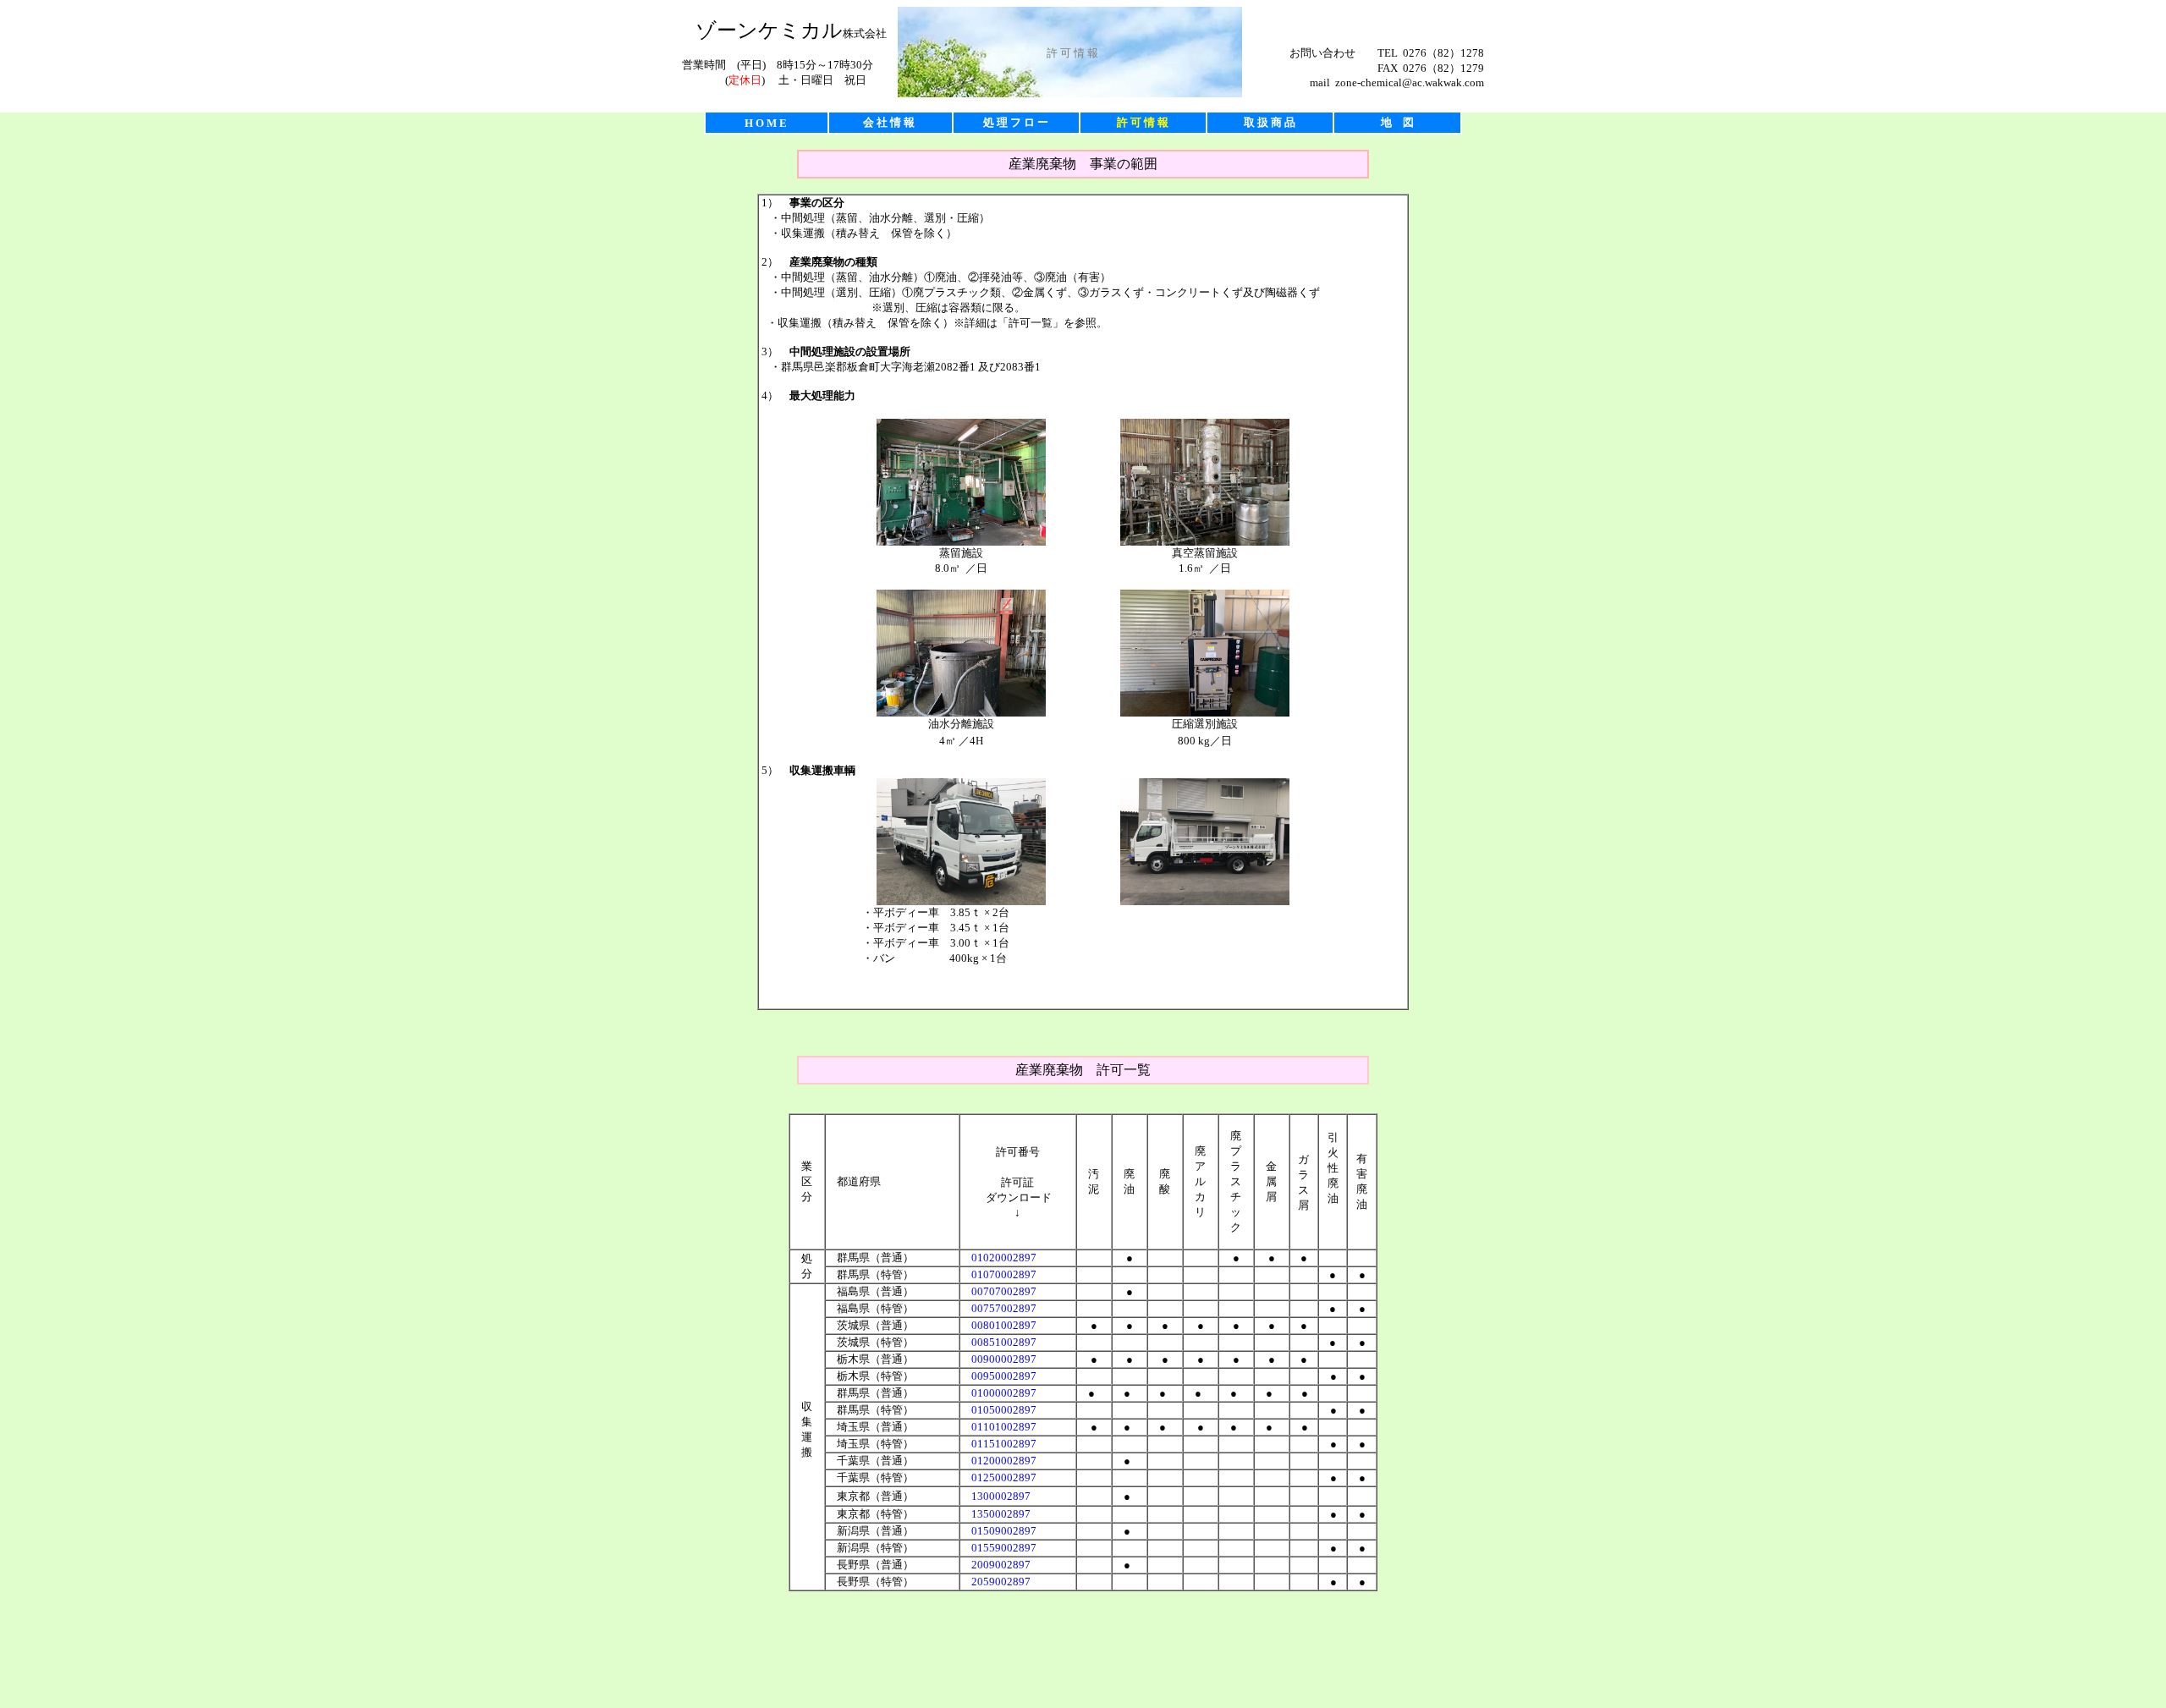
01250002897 (1004, 1477)
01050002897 (1004, 1410)
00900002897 (1004, 1359)
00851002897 (1004, 1342)
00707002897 (1004, 1291)
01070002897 (1004, 1274)
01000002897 (1004, 1393)
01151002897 (1004, 1444)
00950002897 (1004, 1376)
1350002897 (1001, 1514)
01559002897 (1004, 1548)
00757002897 (1004, 1308)
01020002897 (1004, 1258)
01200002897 (1004, 1461)
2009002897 (1001, 1565)
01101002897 (1004, 1427)
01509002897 (1004, 1531)
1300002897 (1001, 1496)
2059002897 (1001, 1582)
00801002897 (1004, 1325)
